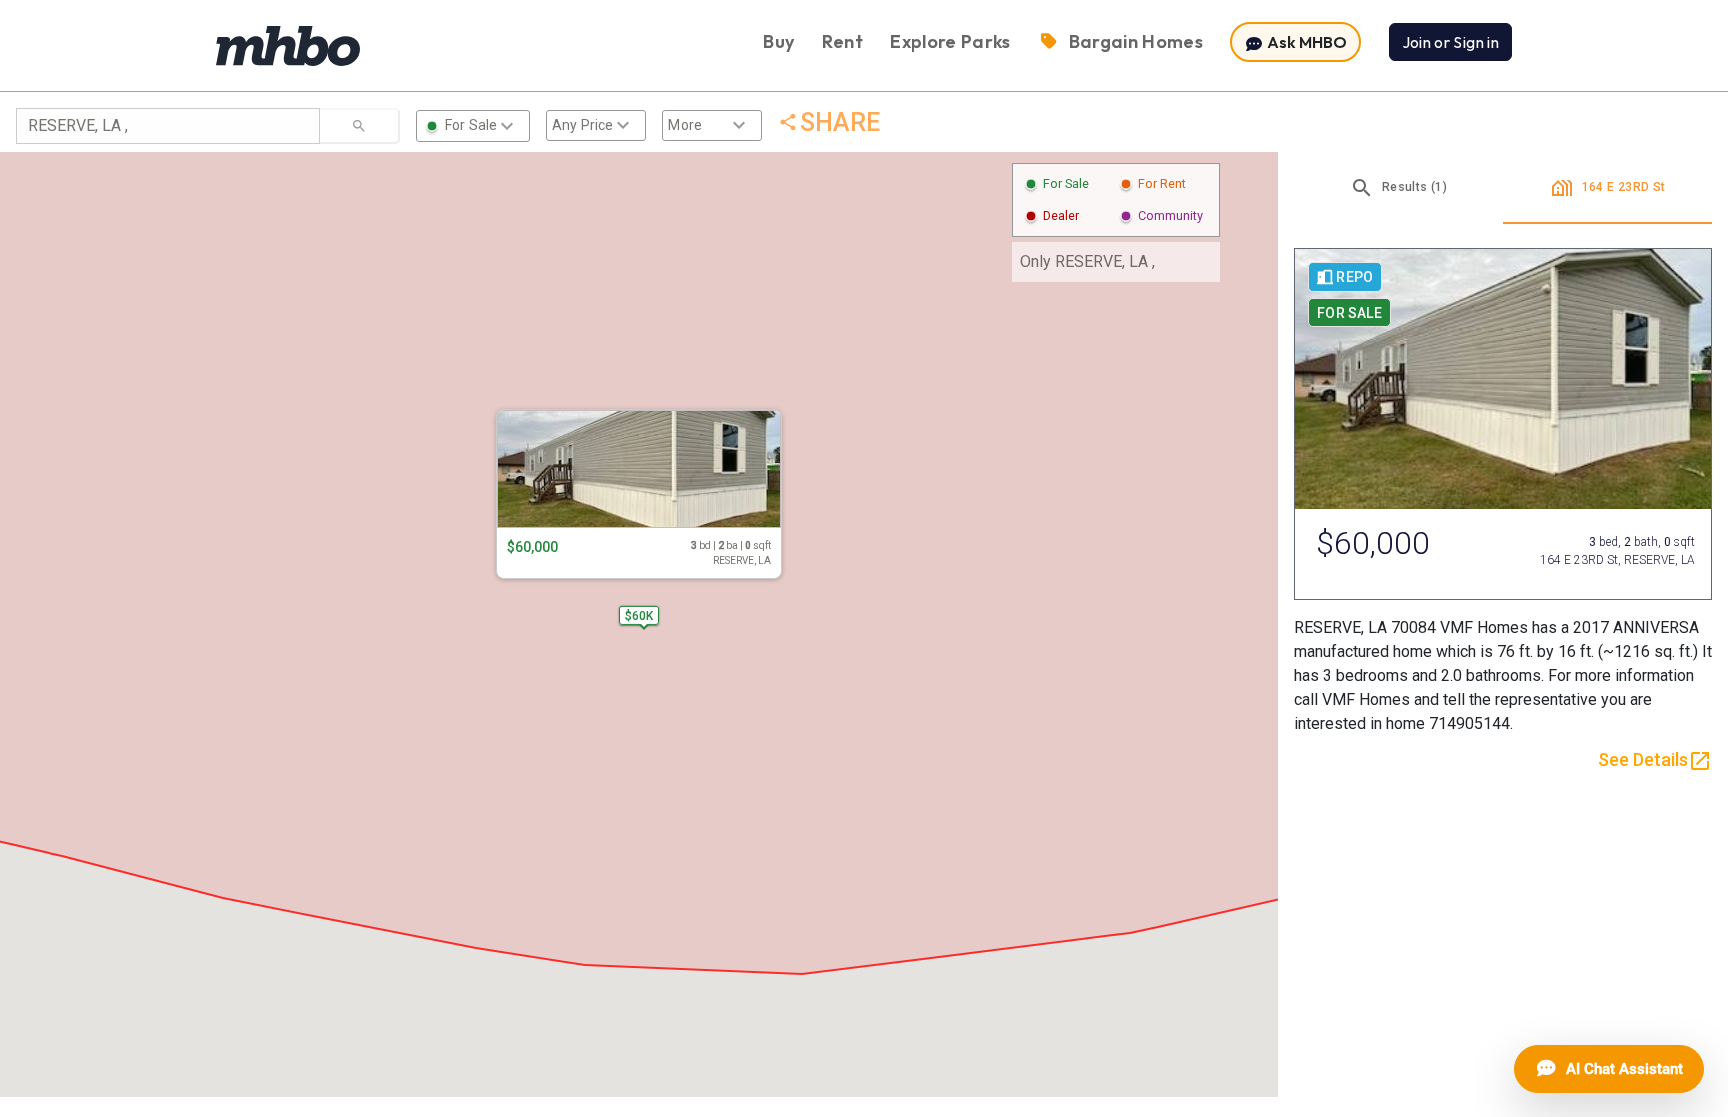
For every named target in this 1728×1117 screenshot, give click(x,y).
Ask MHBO (1305, 42)
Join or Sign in (1450, 42)
